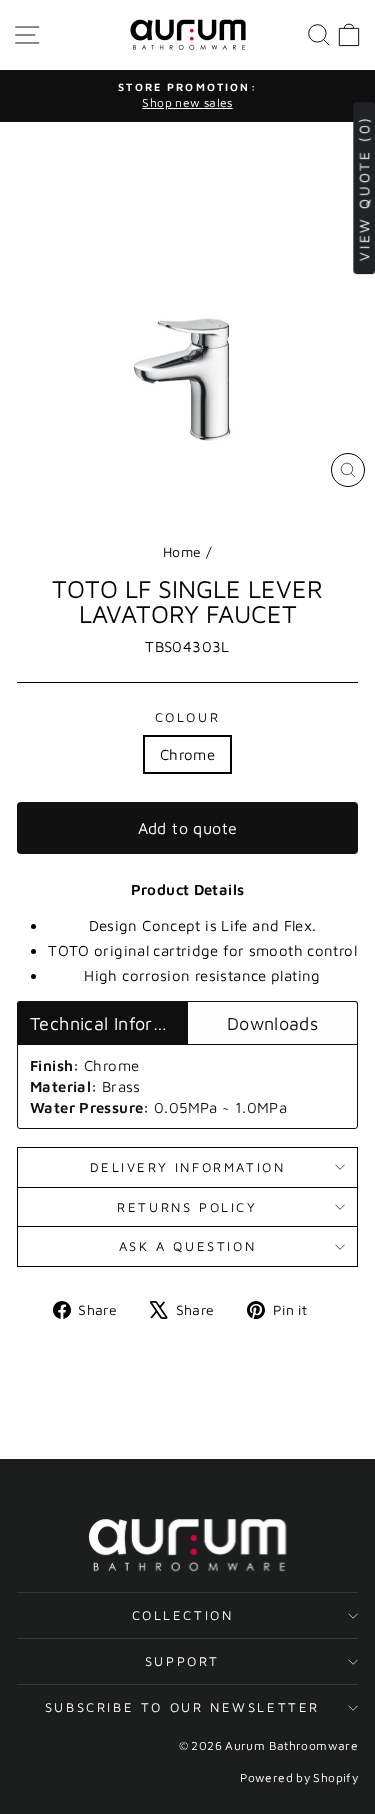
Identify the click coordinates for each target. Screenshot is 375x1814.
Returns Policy (187, 1207)
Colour (188, 717)
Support (182, 1661)
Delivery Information (188, 1167)
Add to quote (188, 828)
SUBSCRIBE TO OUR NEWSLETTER (182, 1707)
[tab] (102, 1023)
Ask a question (187, 1246)
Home (182, 551)
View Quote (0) (363, 188)
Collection (183, 1615)
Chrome (187, 754)
